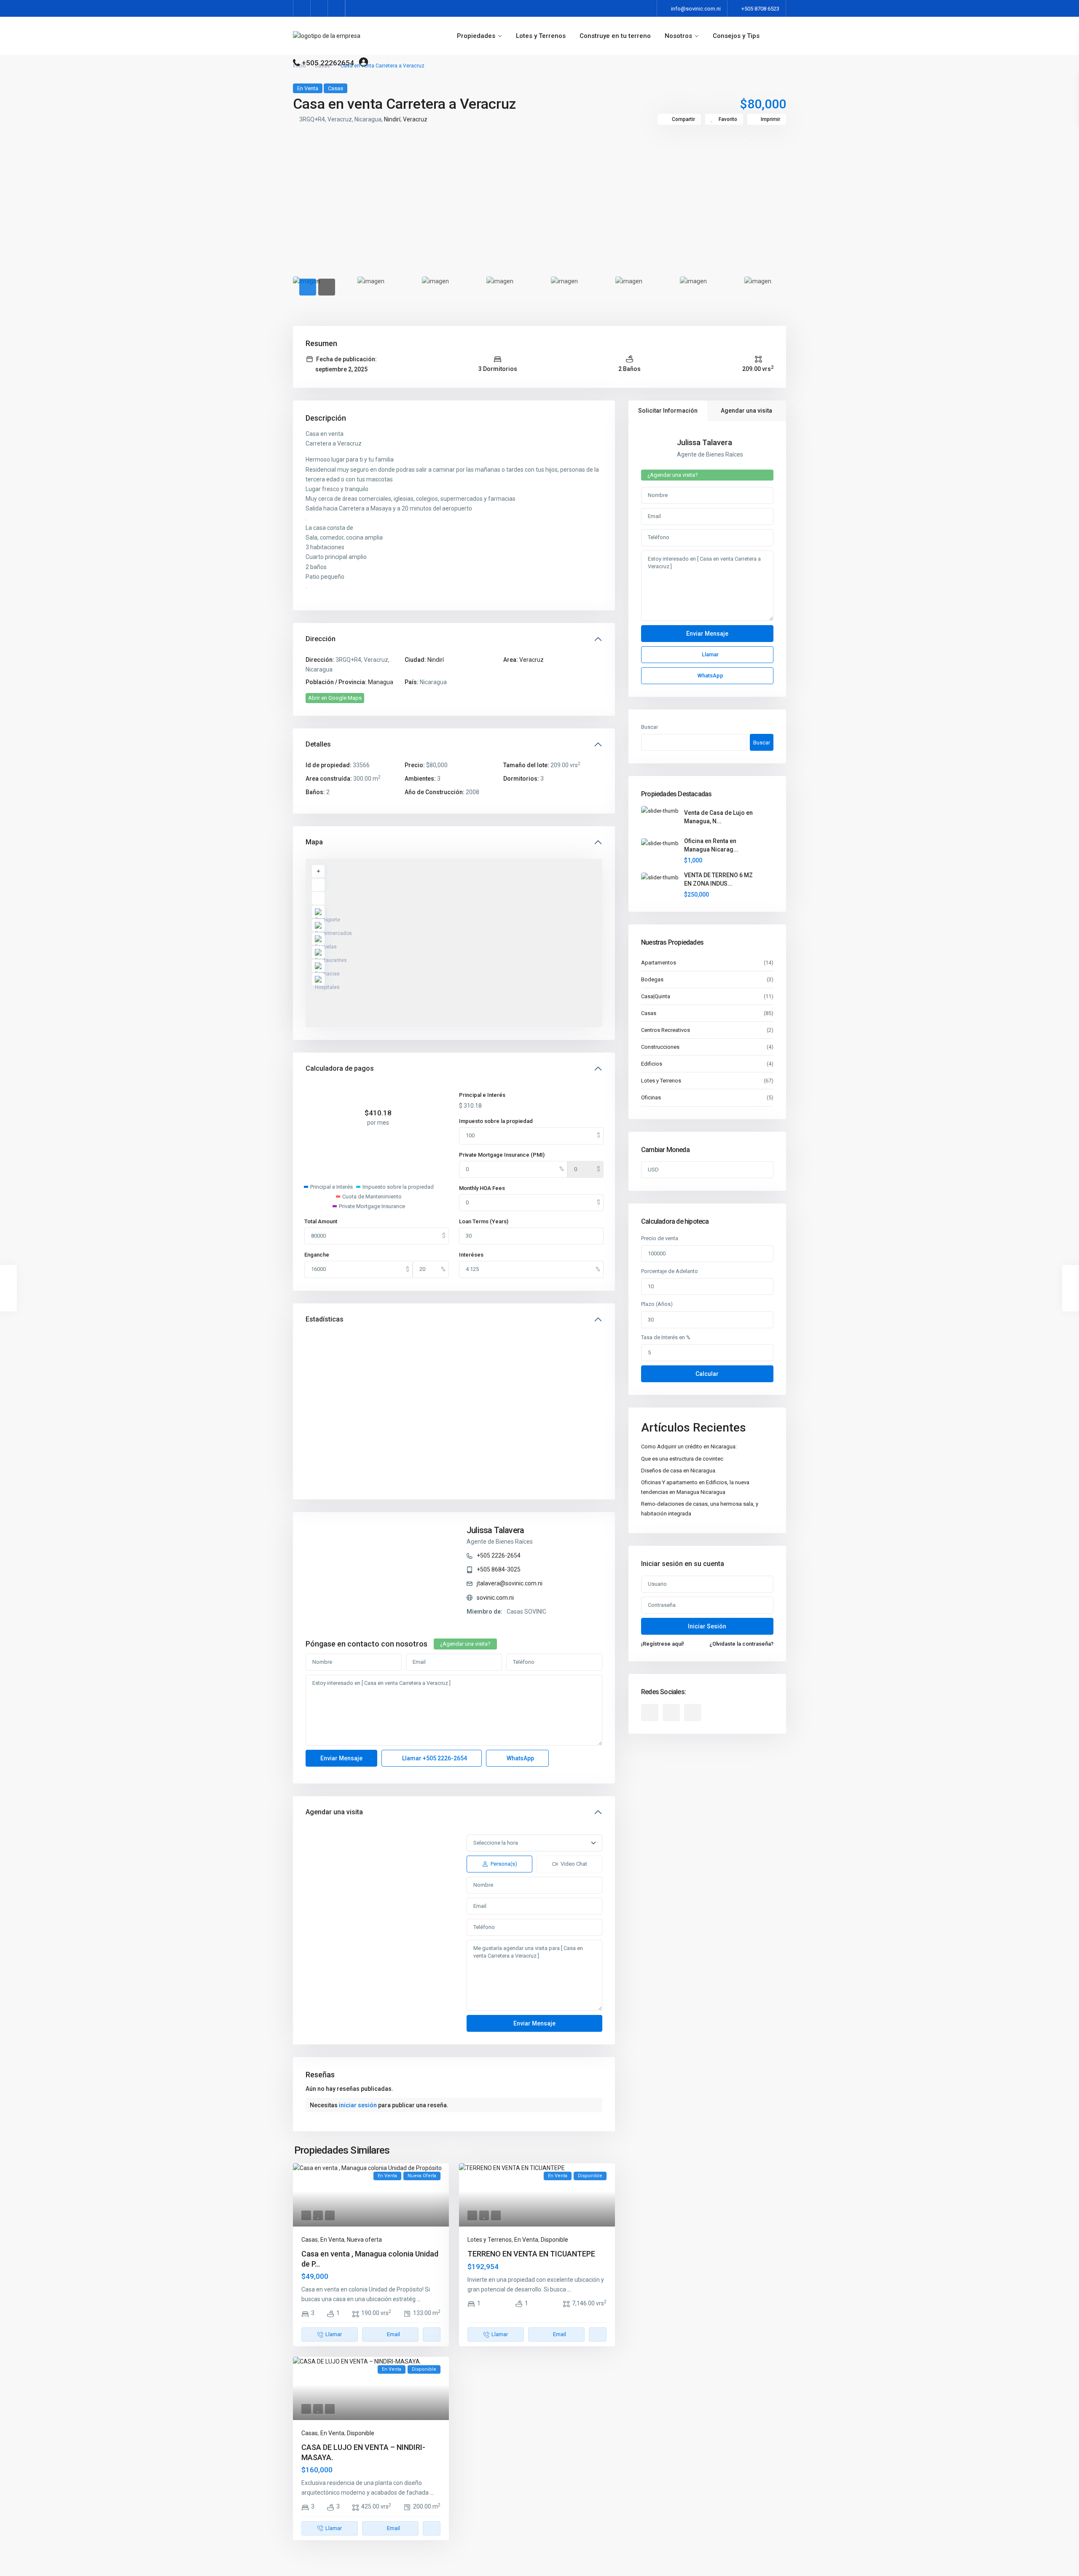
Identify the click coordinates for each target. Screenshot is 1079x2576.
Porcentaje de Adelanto (670, 1271)
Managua (381, 682)
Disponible (554, 2240)
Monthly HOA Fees (482, 1188)
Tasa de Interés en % (666, 1337)
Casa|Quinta (656, 996)
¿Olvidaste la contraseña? (741, 1644)
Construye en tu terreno (615, 36)
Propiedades (476, 36)
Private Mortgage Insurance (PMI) (502, 1155)
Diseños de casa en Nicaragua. (679, 1471)
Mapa (314, 842)
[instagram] (337, 8)
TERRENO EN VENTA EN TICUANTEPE (531, 2254)
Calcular (707, 1374)
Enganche (317, 1255)
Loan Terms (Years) (484, 1221)
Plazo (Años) (657, 1304)
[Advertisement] (539, 201)
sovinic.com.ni (495, 1598)
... (419, 2299)
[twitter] (319, 8)
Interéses (471, 1255)
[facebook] (302, 8)
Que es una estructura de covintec (682, 1459)
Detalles (318, 744)
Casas (336, 88)
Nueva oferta (364, 2240)
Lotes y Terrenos (541, 36)
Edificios (652, 1064)
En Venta (308, 88)
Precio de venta (660, 1238)
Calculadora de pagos (340, 1068)
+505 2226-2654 (499, 1555)
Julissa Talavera (495, 1530)
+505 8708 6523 (760, 9)
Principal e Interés (482, 1095)
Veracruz (415, 119)
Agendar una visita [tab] (746, 411)
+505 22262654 (328, 63)
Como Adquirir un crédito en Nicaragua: (689, 1446)
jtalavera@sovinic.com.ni (510, 1583)
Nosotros (678, 36)
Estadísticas (325, 1319)
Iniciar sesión (707, 1626)
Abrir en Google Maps (335, 698)
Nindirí (392, 119)
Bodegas (652, 979)
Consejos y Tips (736, 36)
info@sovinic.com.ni (696, 9)
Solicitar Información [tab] (668, 411)
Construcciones (660, 1047)
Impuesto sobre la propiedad (496, 1121)
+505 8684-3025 (499, 1569)
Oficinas (651, 1097)
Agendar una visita (334, 1812)
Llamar (434, 1758)
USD (653, 1170)
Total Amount (321, 1221)
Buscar (650, 727)
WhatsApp (520, 1758)
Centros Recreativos (666, 1030)
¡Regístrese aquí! (663, 1644)
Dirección (321, 639)
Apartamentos (659, 963)
